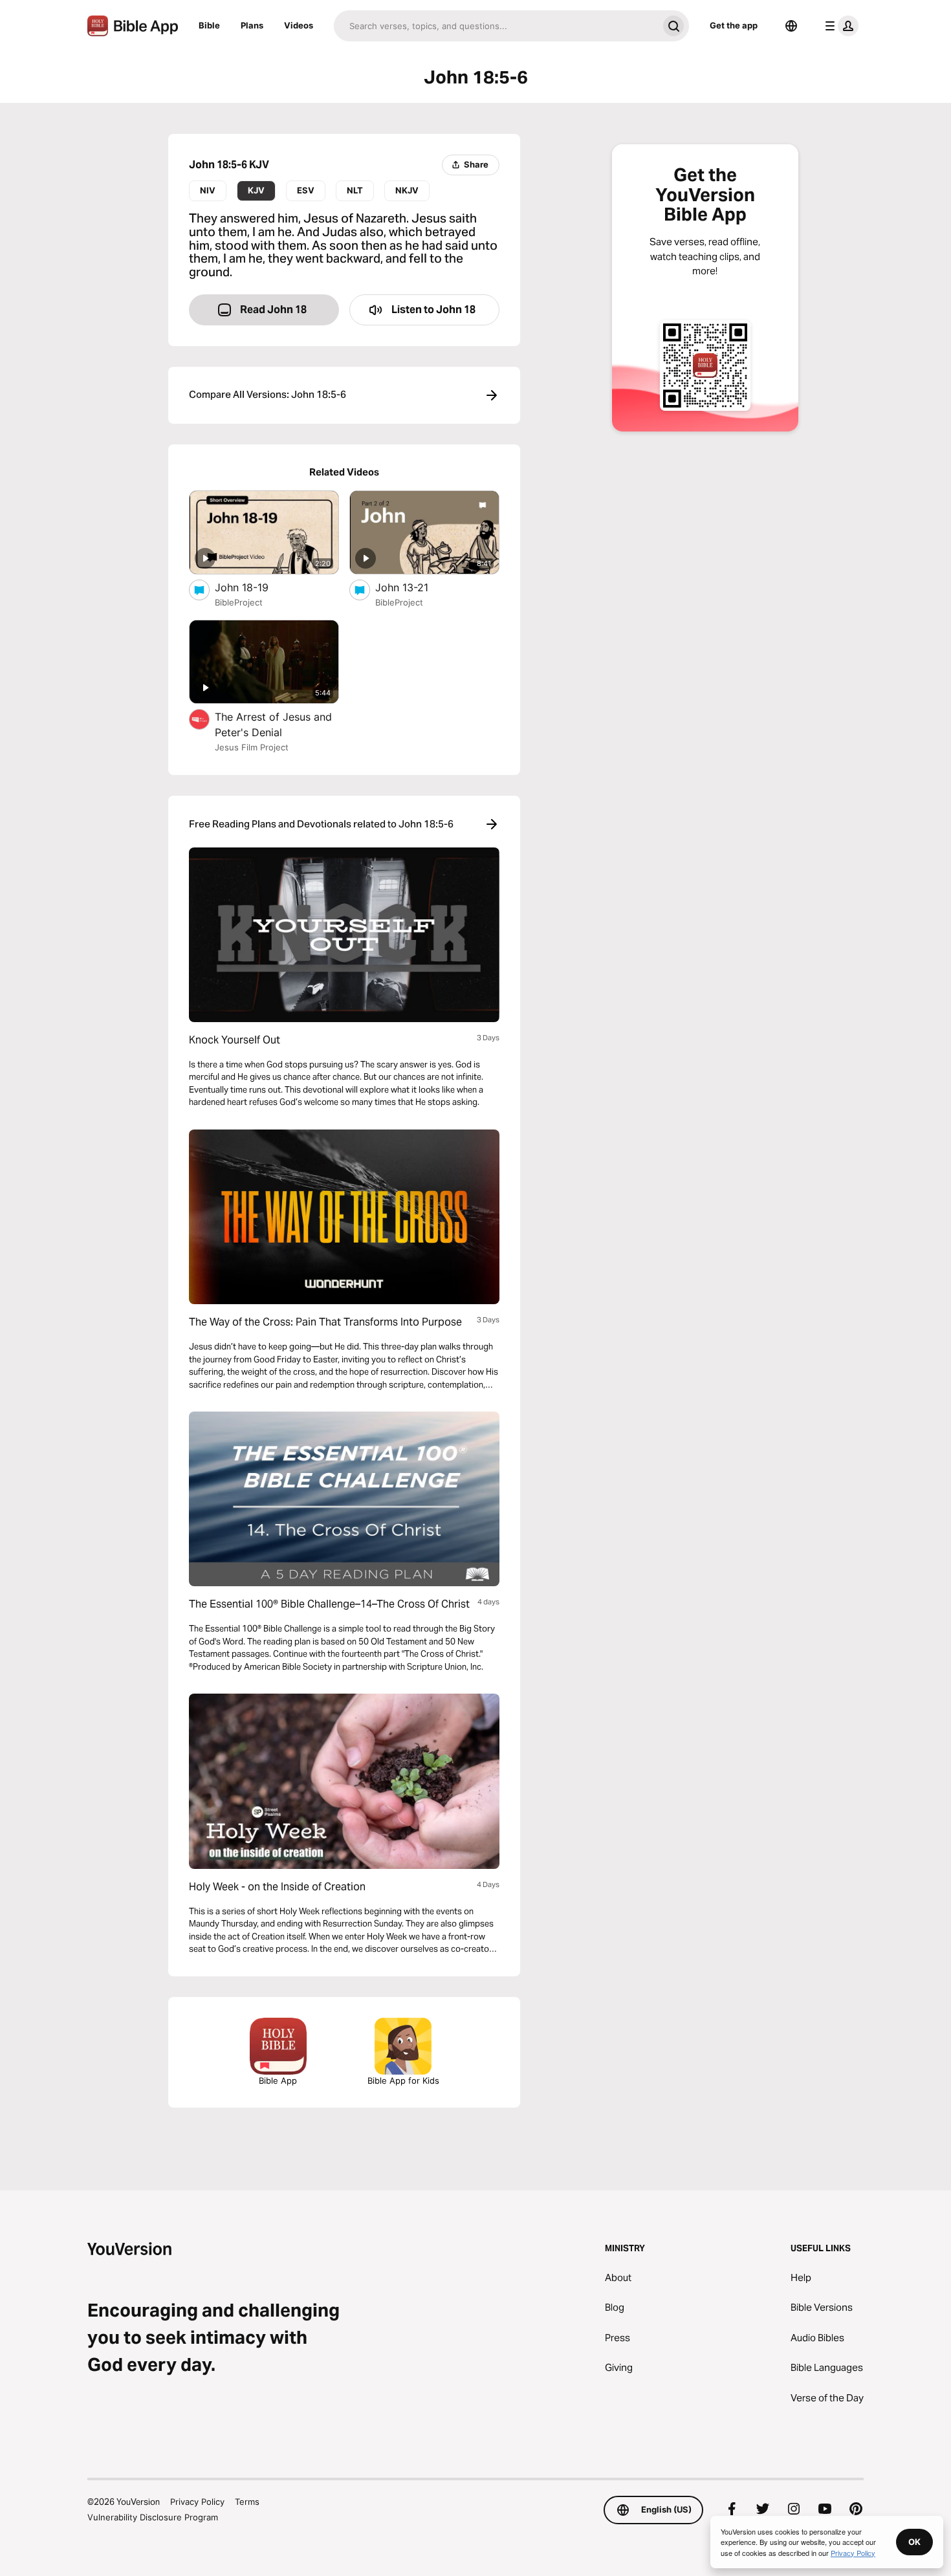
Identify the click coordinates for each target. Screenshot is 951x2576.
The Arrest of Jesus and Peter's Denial (273, 725)
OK (914, 2542)
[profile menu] (839, 26)
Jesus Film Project (252, 747)
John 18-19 (255, 587)
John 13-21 (414, 587)
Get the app (734, 25)
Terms (247, 2502)
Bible (209, 25)
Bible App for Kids (403, 2080)
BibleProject (239, 602)
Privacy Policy (197, 2502)
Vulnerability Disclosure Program (153, 2517)
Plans (252, 25)
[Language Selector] (791, 26)
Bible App (278, 2080)
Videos (299, 25)
